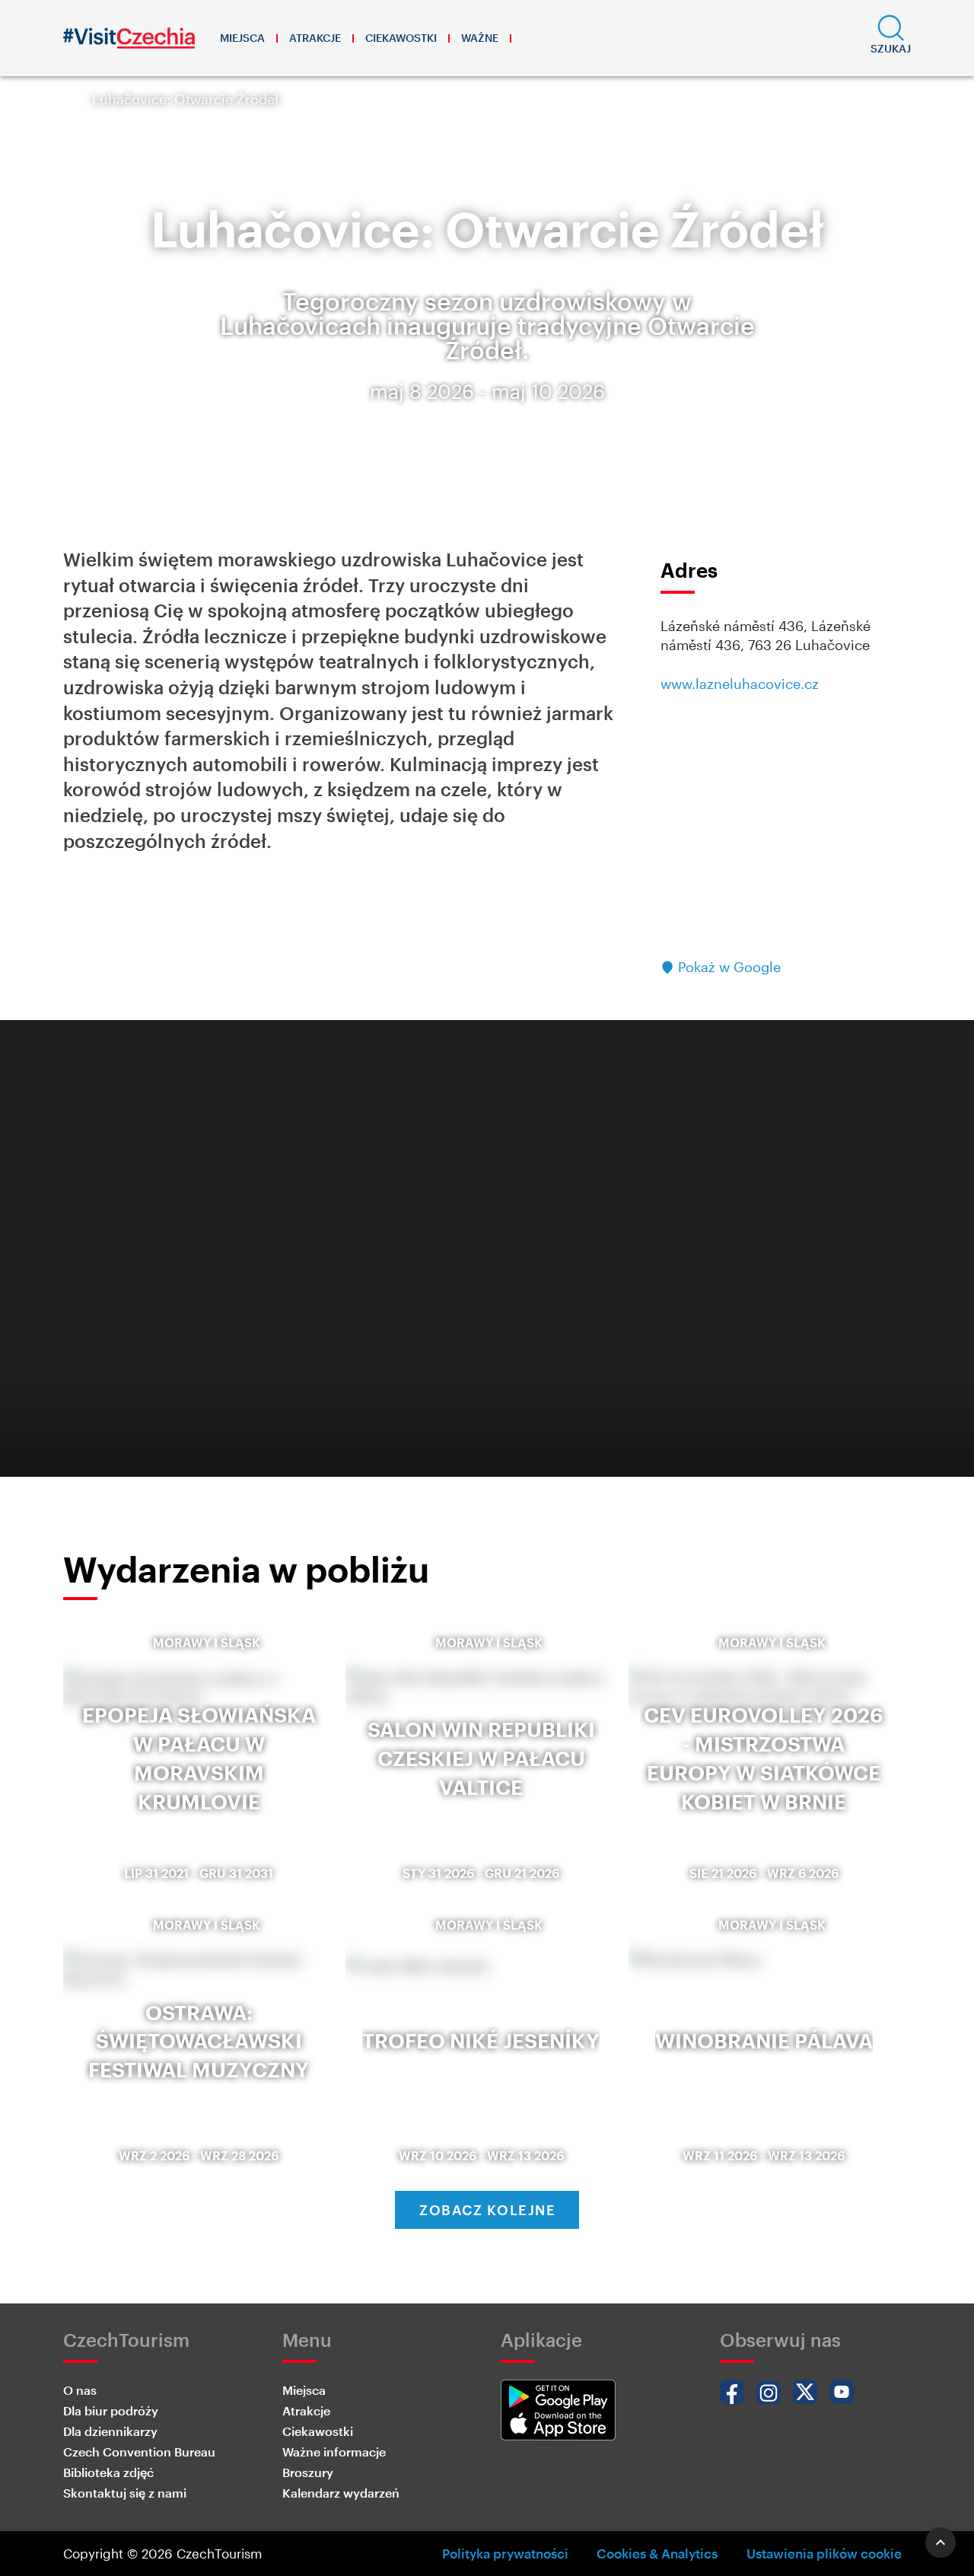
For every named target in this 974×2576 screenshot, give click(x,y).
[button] (891, 38)
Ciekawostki (401, 38)
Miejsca (242, 38)
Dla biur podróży (111, 2410)
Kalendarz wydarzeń (341, 2493)
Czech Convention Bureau (139, 2452)
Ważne (480, 38)
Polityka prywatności (505, 2553)
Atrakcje (315, 38)
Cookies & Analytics (657, 2553)
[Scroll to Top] (941, 2543)
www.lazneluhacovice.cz (740, 684)
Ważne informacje (334, 2452)
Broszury (308, 2472)
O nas (80, 2390)
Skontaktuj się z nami (125, 2493)
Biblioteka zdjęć (108, 2472)
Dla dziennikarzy (110, 2431)
